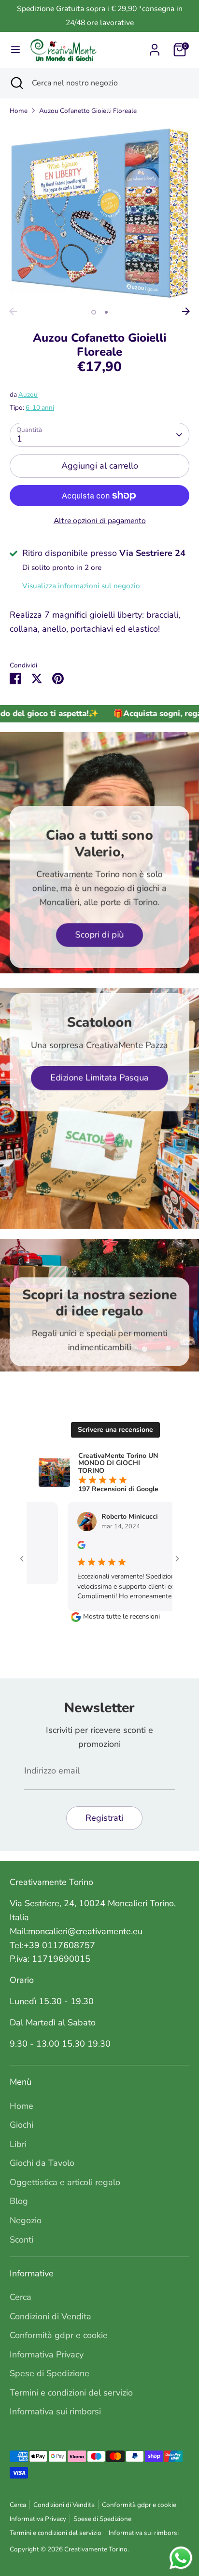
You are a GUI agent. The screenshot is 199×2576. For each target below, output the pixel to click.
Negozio (26, 2220)
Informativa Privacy (47, 2354)
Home (19, 111)
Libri (18, 2144)
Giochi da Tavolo (42, 2163)
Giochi (21, 2125)
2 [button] (106, 312)
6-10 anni (40, 408)
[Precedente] (13, 311)
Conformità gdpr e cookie (59, 2335)
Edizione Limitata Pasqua (99, 1078)
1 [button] (94, 312)
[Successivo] (186, 311)
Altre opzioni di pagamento (100, 521)
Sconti (21, 2240)
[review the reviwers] (64, 1547)
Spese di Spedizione (50, 2373)
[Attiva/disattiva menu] (15, 50)
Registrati (104, 1818)
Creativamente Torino (96, 2549)
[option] (99, 213)
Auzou (28, 395)
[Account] (155, 47)
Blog (19, 2201)
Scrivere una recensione (115, 1430)
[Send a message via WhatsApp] (181, 2558)
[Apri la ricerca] (16, 83)
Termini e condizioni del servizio (71, 2393)
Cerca (21, 2297)
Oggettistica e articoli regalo (65, 2182)
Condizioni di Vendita (50, 2316)
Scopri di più (99, 935)
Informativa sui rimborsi (55, 2411)
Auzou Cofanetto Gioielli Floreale (88, 111)
